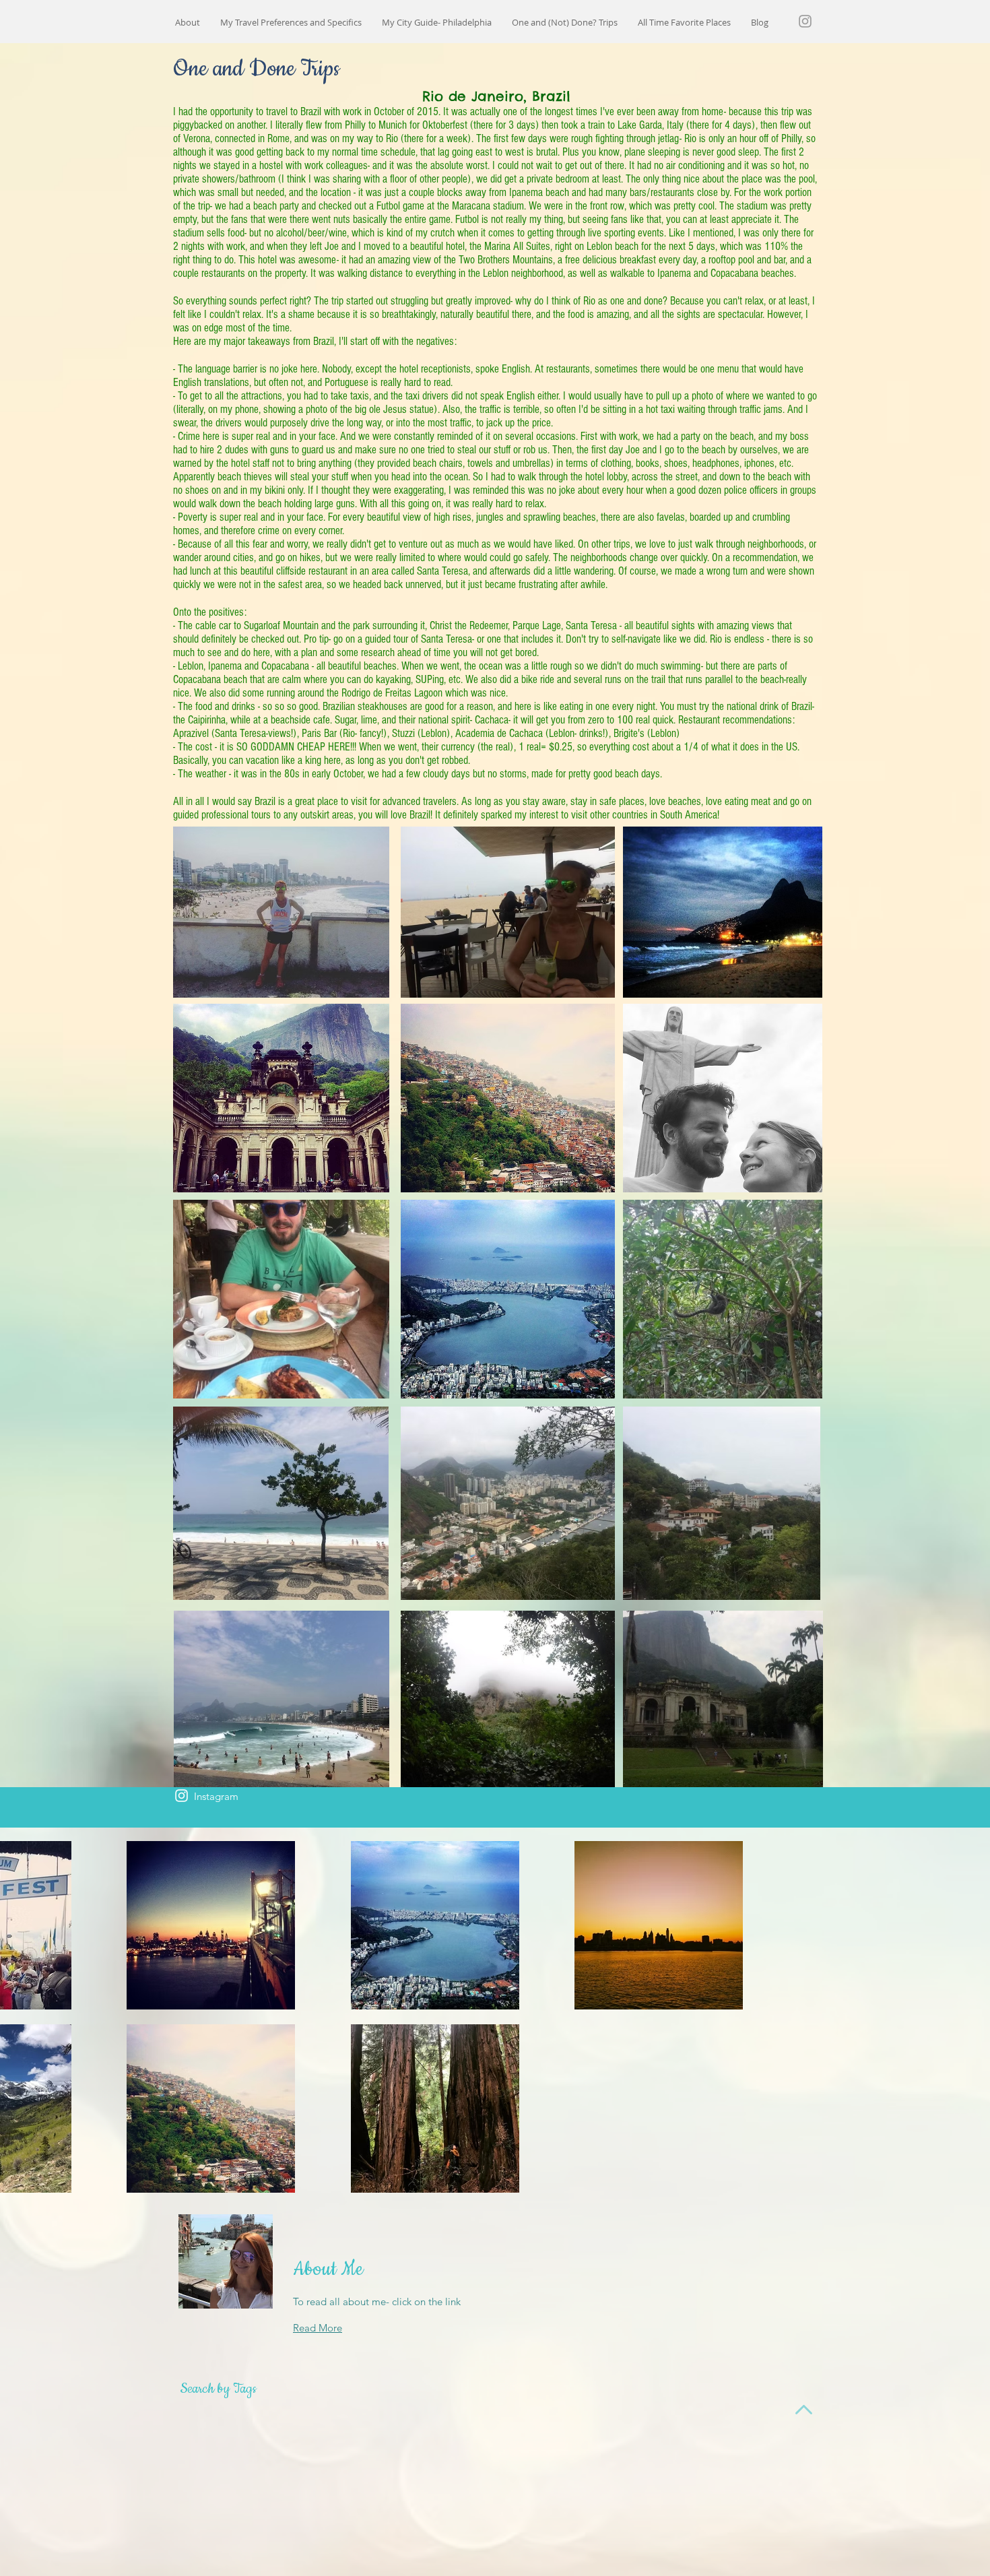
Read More (318, 2328)
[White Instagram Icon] (181, 1796)
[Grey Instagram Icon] (805, 21)
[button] (565, 23)
